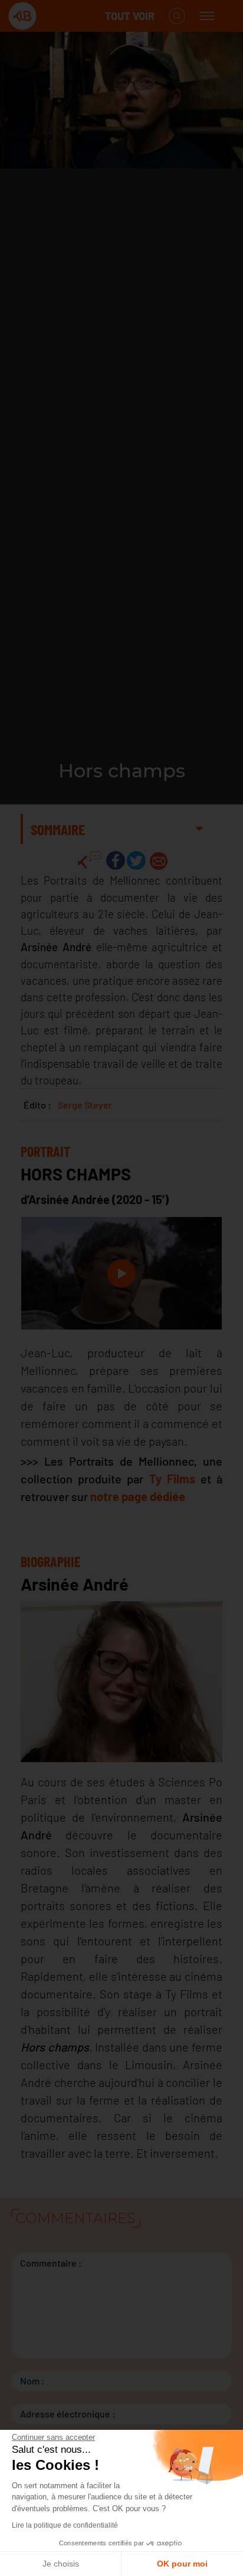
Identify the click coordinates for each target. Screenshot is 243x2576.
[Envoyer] (159, 860)
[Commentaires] (90, 860)
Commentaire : (51, 2263)
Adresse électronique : (68, 2414)
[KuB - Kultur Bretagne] (55, 16)
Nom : (32, 2381)
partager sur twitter (136, 860)
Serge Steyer (85, 1105)
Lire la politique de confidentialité (65, 2525)
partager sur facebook (116, 860)
